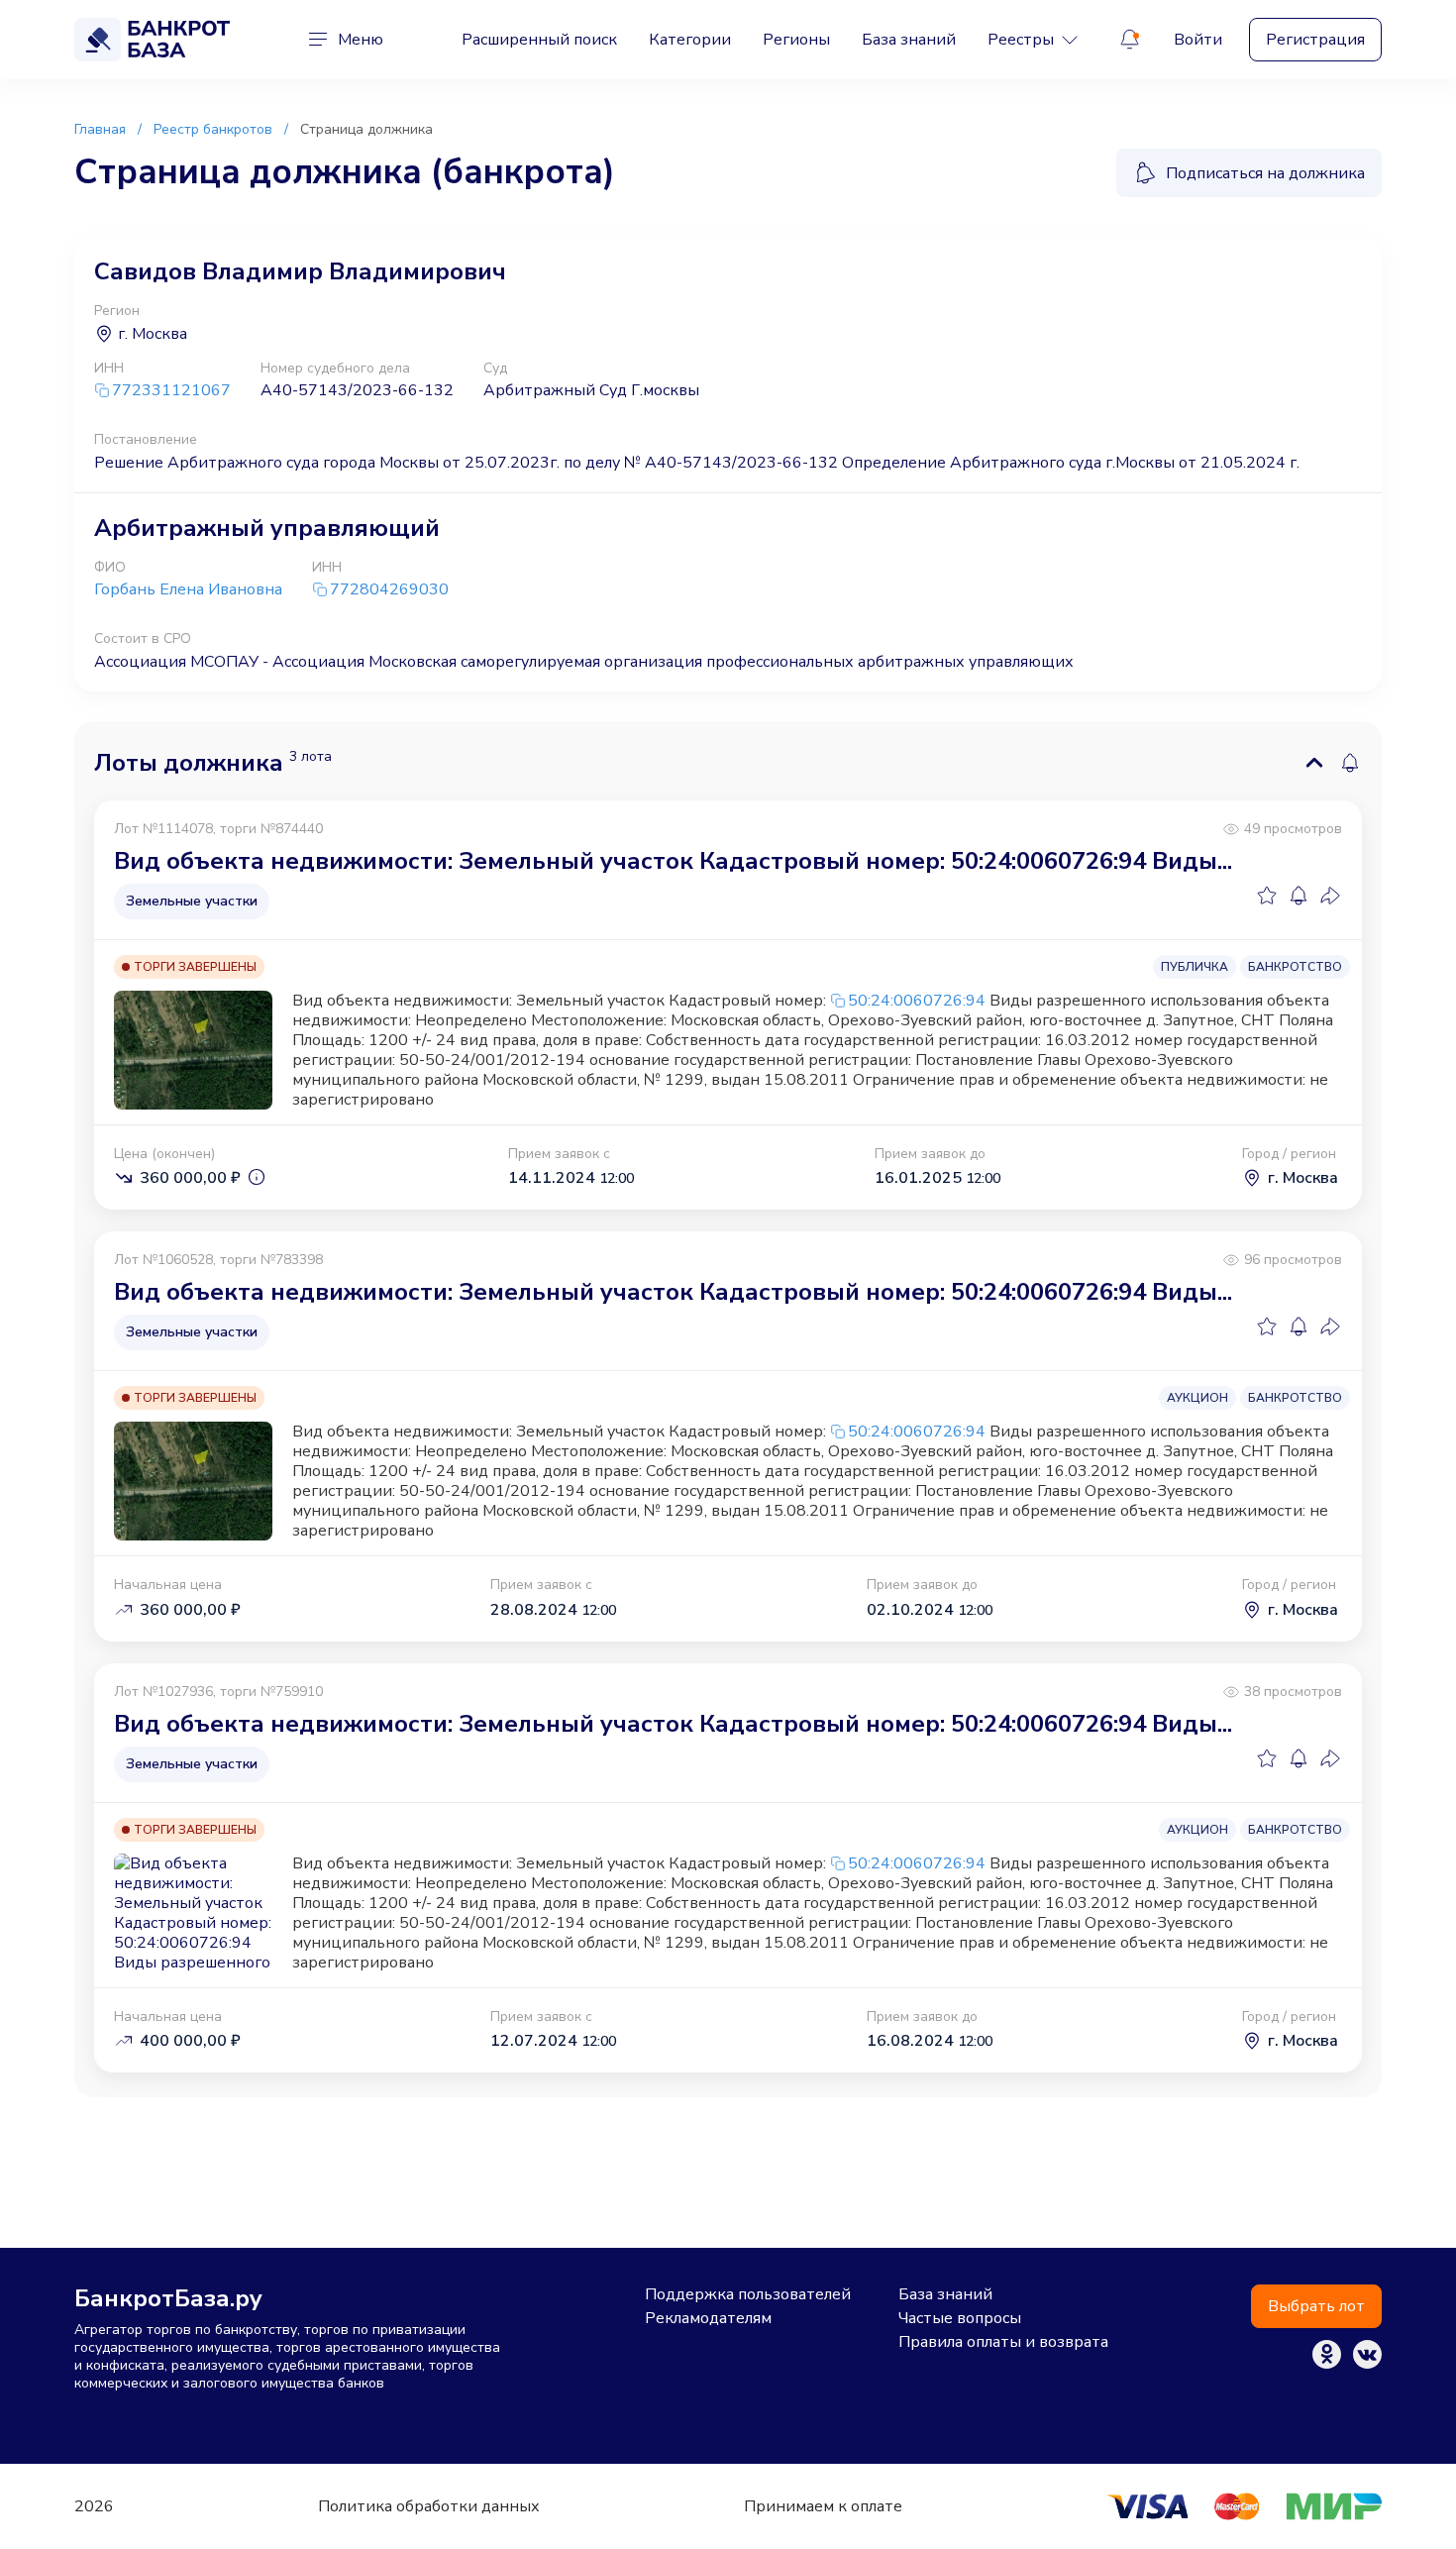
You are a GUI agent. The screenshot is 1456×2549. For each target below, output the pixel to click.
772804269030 (389, 590)
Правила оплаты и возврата (1003, 2342)
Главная (100, 129)
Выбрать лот (1316, 2306)
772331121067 (171, 391)
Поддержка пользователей (748, 2294)
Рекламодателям (708, 2318)
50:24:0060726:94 (917, 1001)
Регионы (796, 40)
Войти (1198, 40)
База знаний (909, 40)
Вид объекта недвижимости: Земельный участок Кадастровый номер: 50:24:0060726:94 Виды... (673, 861)
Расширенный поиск (539, 40)
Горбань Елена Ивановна (188, 589)
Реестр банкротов (213, 129)
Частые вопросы (960, 2318)
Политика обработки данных (429, 2506)
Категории (690, 40)
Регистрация (1315, 40)
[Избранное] (1267, 896)
